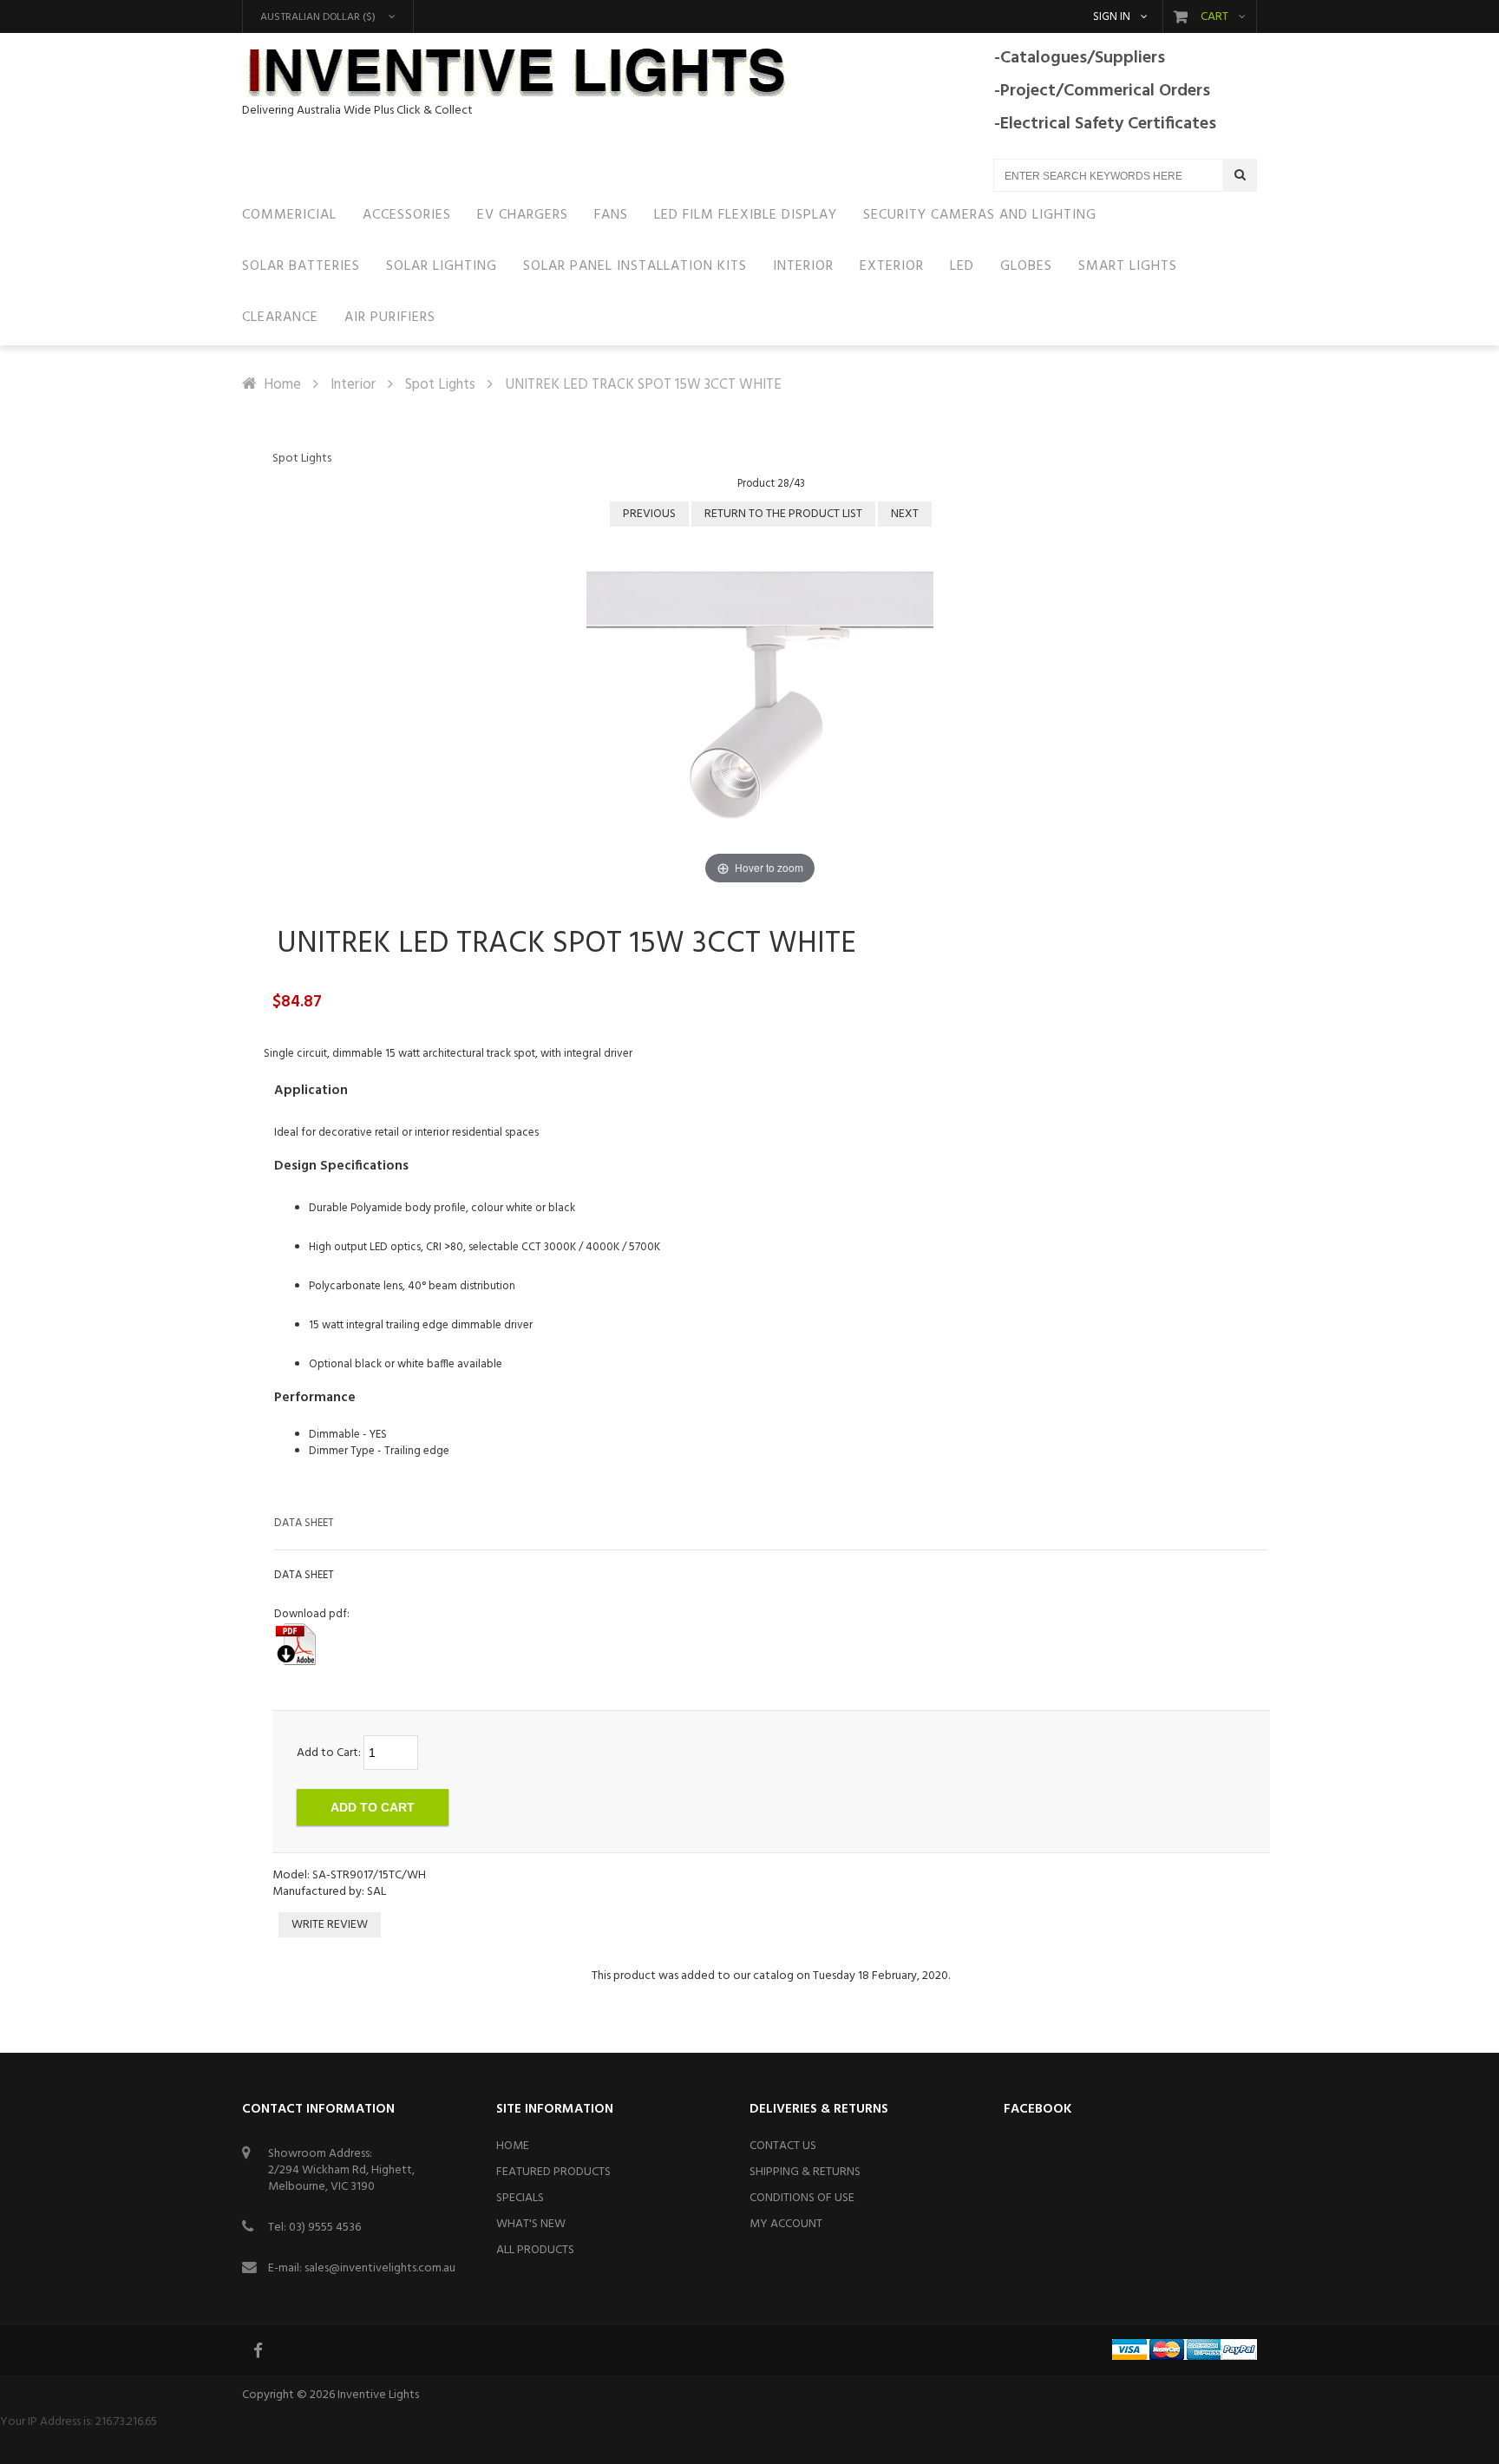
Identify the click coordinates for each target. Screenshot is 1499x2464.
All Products (535, 2250)
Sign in (1112, 17)
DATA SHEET (304, 1523)
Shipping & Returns (805, 2172)
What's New (531, 2224)
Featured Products (553, 2172)
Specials (520, 2198)
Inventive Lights (378, 2395)
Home (282, 385)
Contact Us (783, 2146)
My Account (786, 2224)
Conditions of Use (802, 2198)
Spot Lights (440, 385)
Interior (353, 385)
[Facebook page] (259, 2350)
